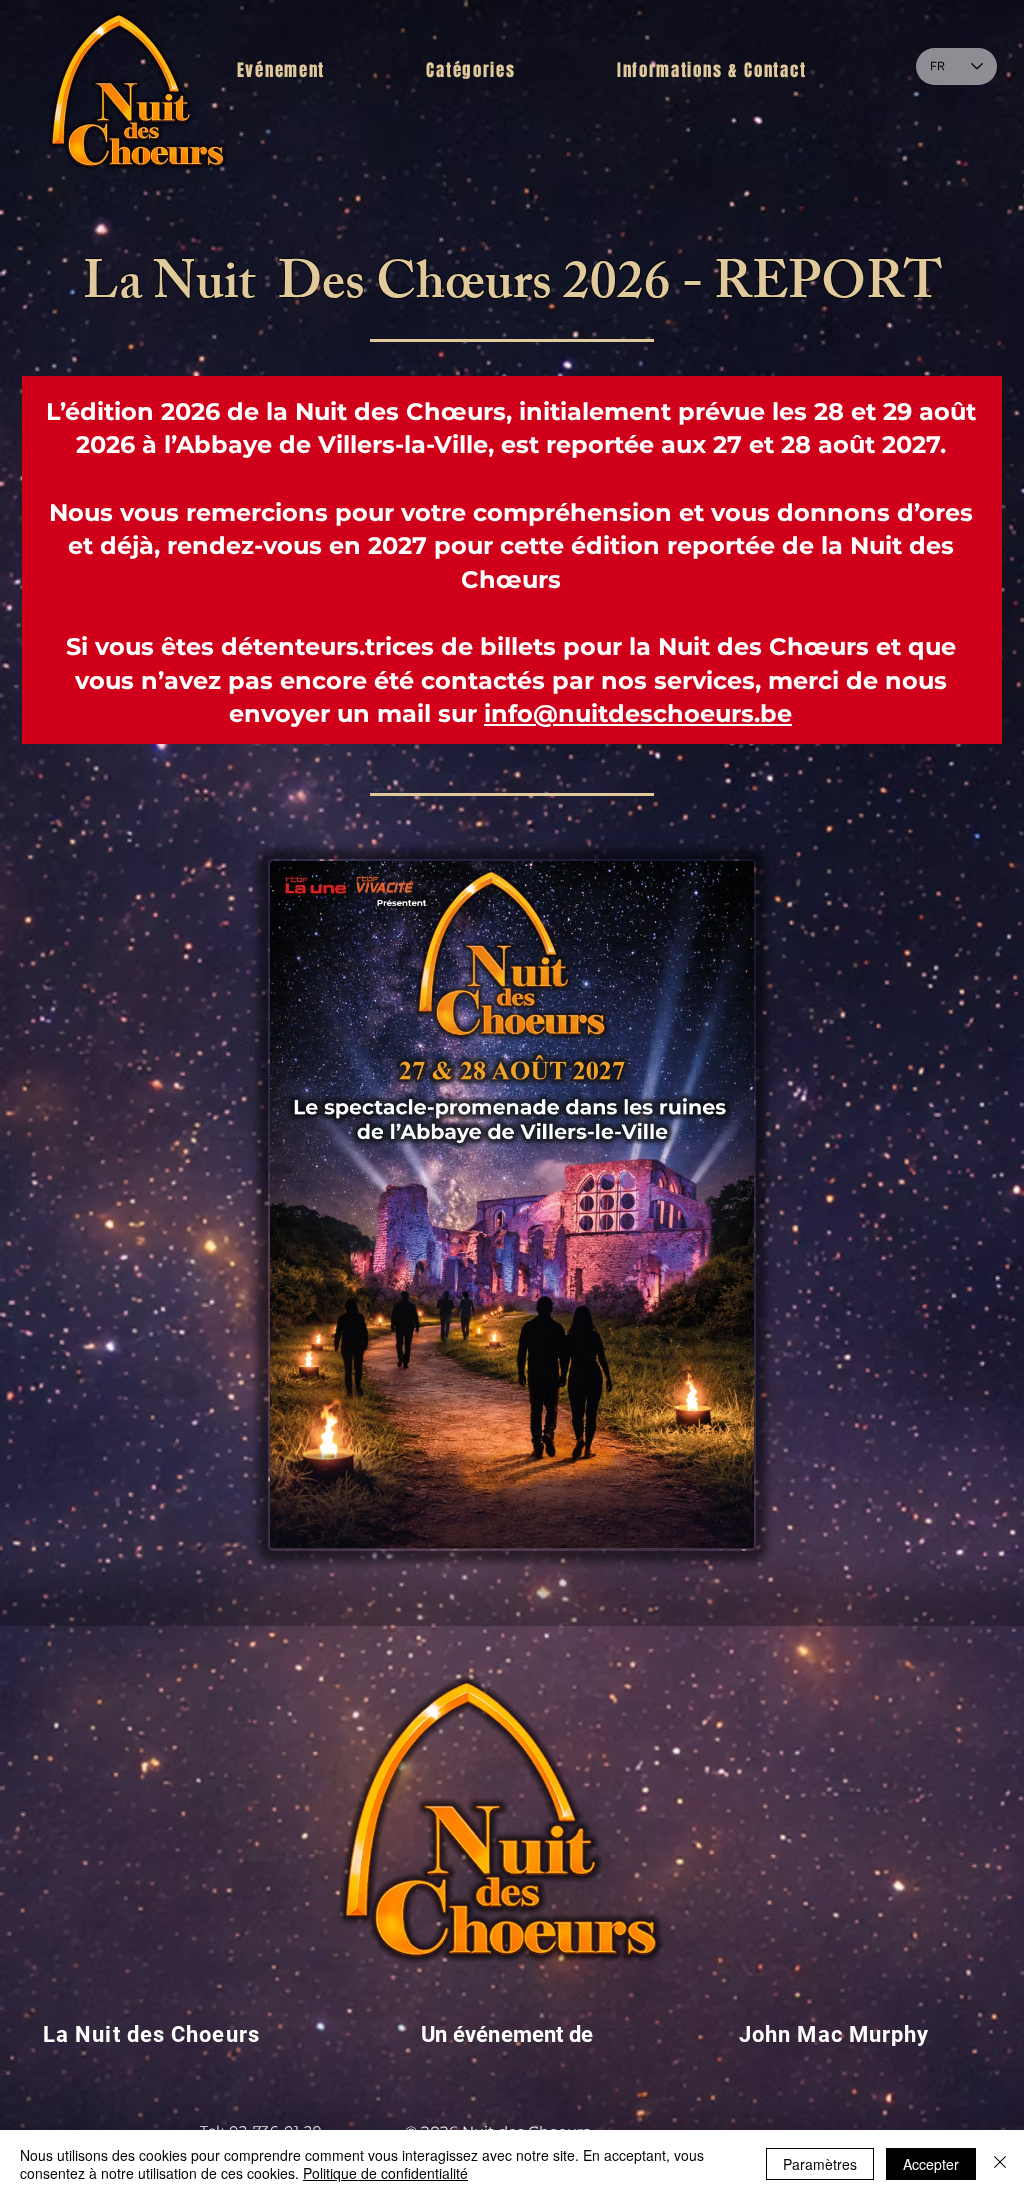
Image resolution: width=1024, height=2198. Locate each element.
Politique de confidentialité (385, 2173)
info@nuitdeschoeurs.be (638, 713)
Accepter (931, 2164)
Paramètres (820, 2164)
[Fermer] (1000, 2164)
